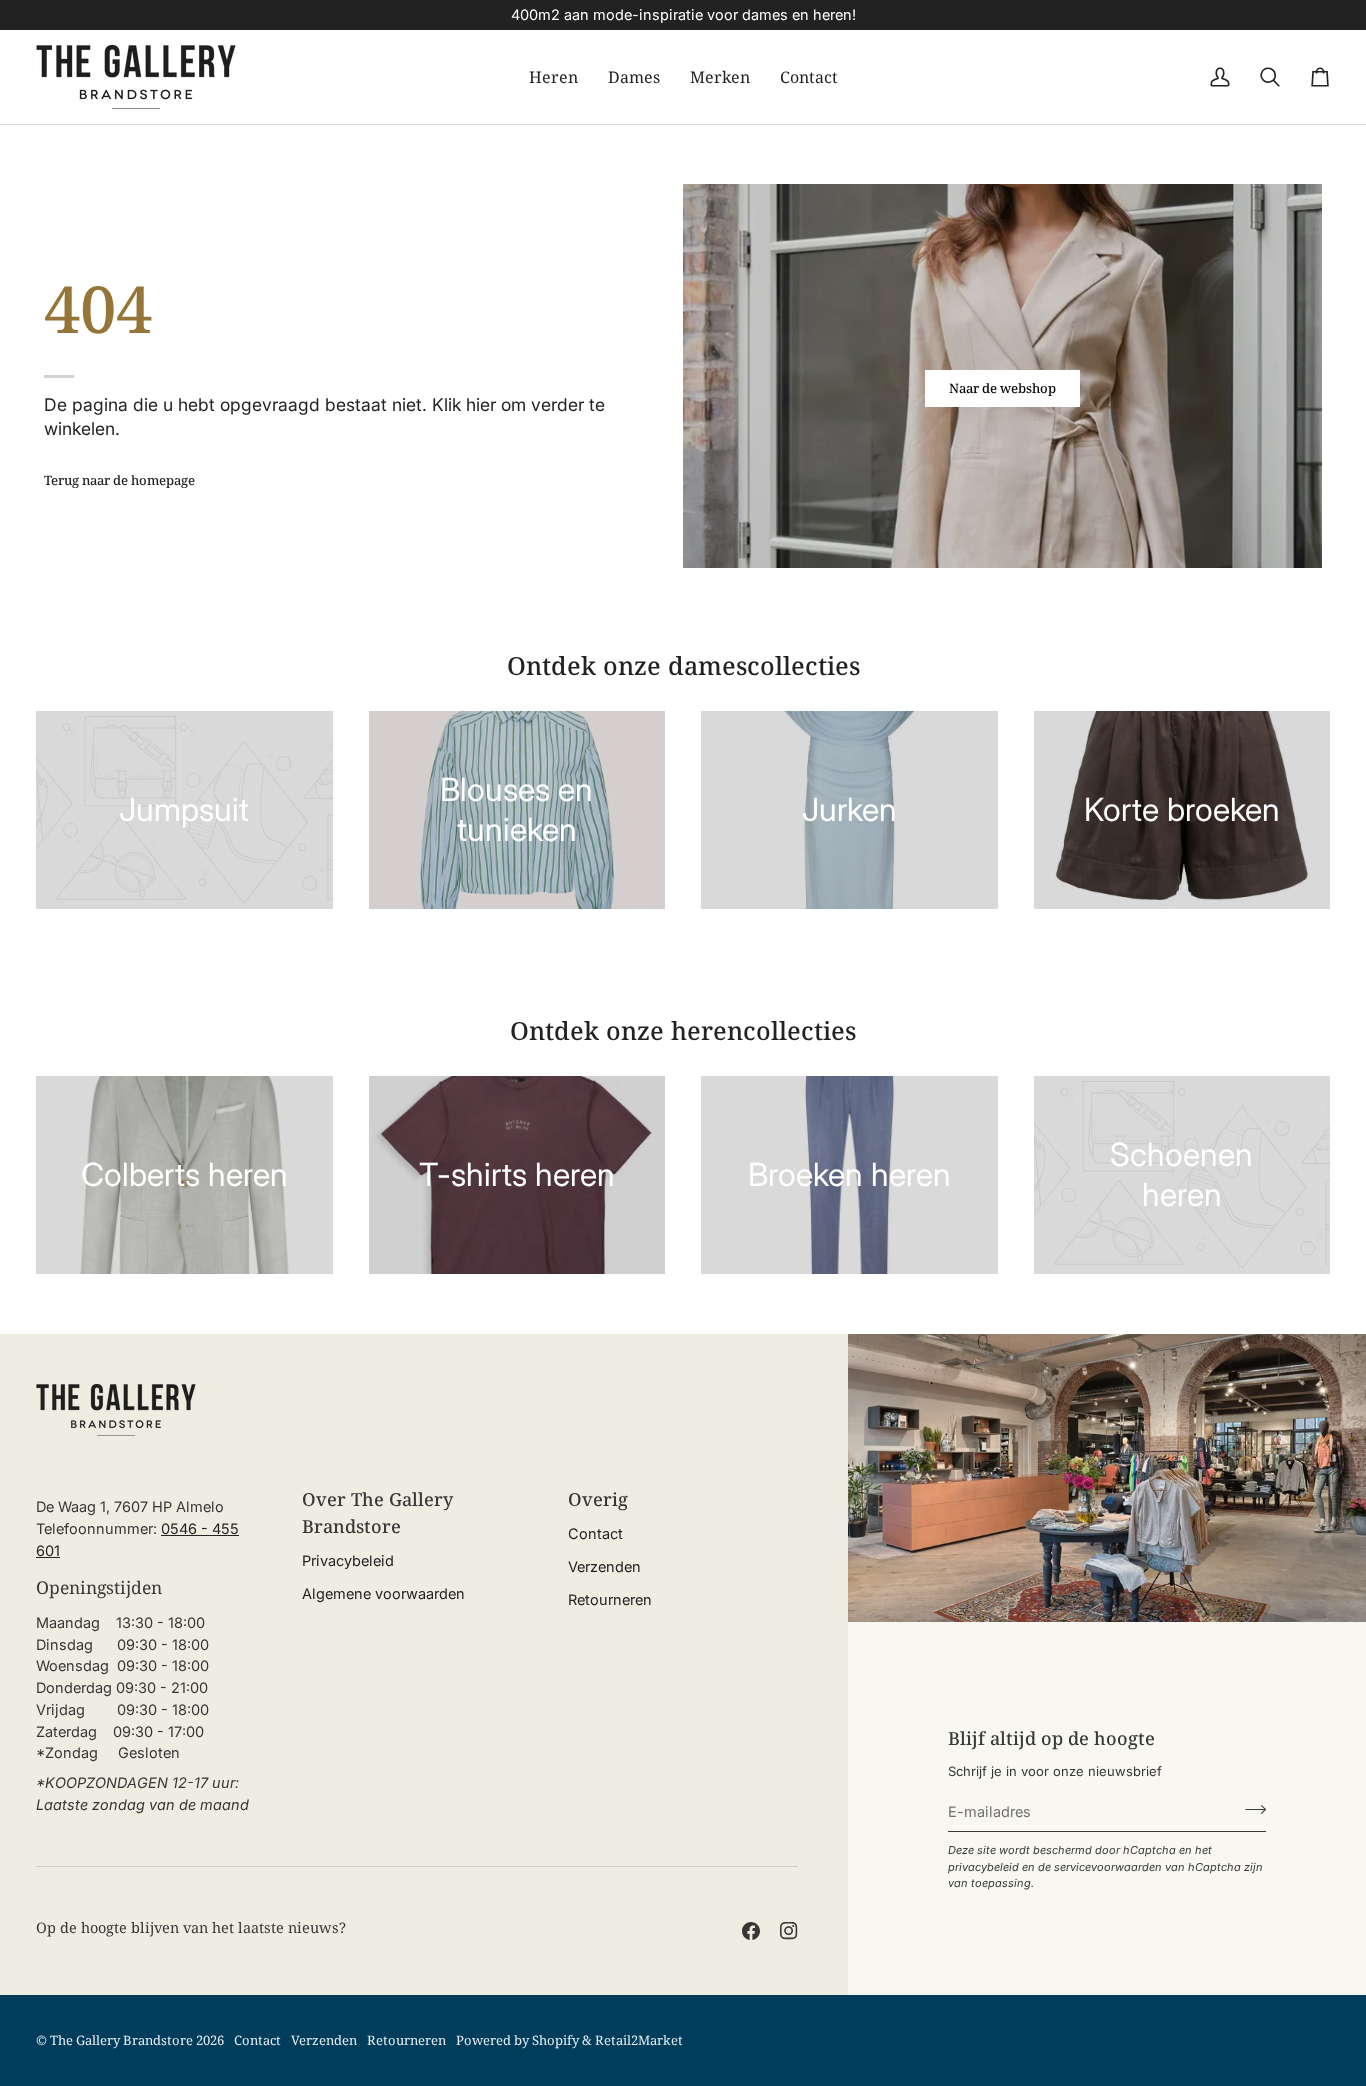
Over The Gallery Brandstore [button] (377, 1512)
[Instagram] (789, 1931)
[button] (553, 77)
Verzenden (604, 1566)
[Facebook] (751, 1931)
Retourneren (610, 1599)
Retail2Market (639, 2040)
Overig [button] (598, 1499)
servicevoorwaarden (1108, 1867)
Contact (595, 1533)
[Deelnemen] (1249, 1809)
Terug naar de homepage (119, 480)
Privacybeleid (348, 1560)
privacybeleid (983, 1867)
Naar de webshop (1002, 388)
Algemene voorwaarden (383, 1593)
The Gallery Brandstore (121, 2040)
